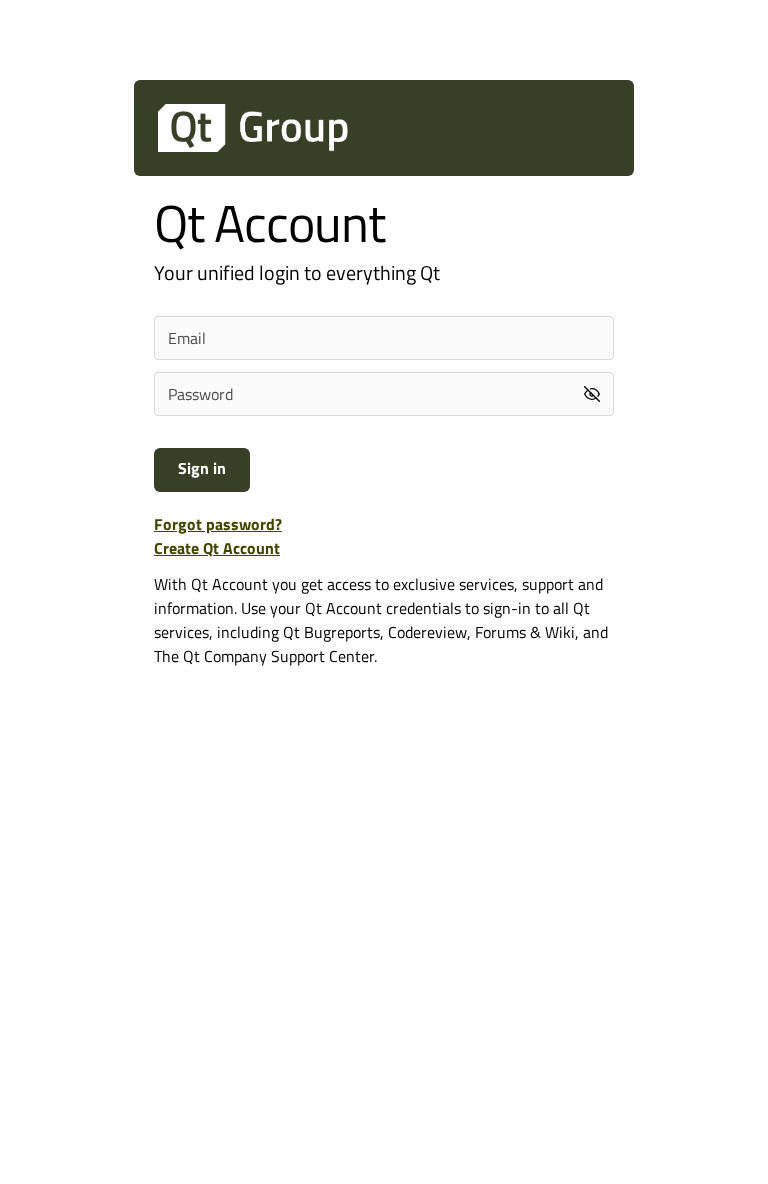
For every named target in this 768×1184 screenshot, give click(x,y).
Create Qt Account (217, 548)
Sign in (202, 468)
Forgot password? (218, 524)
